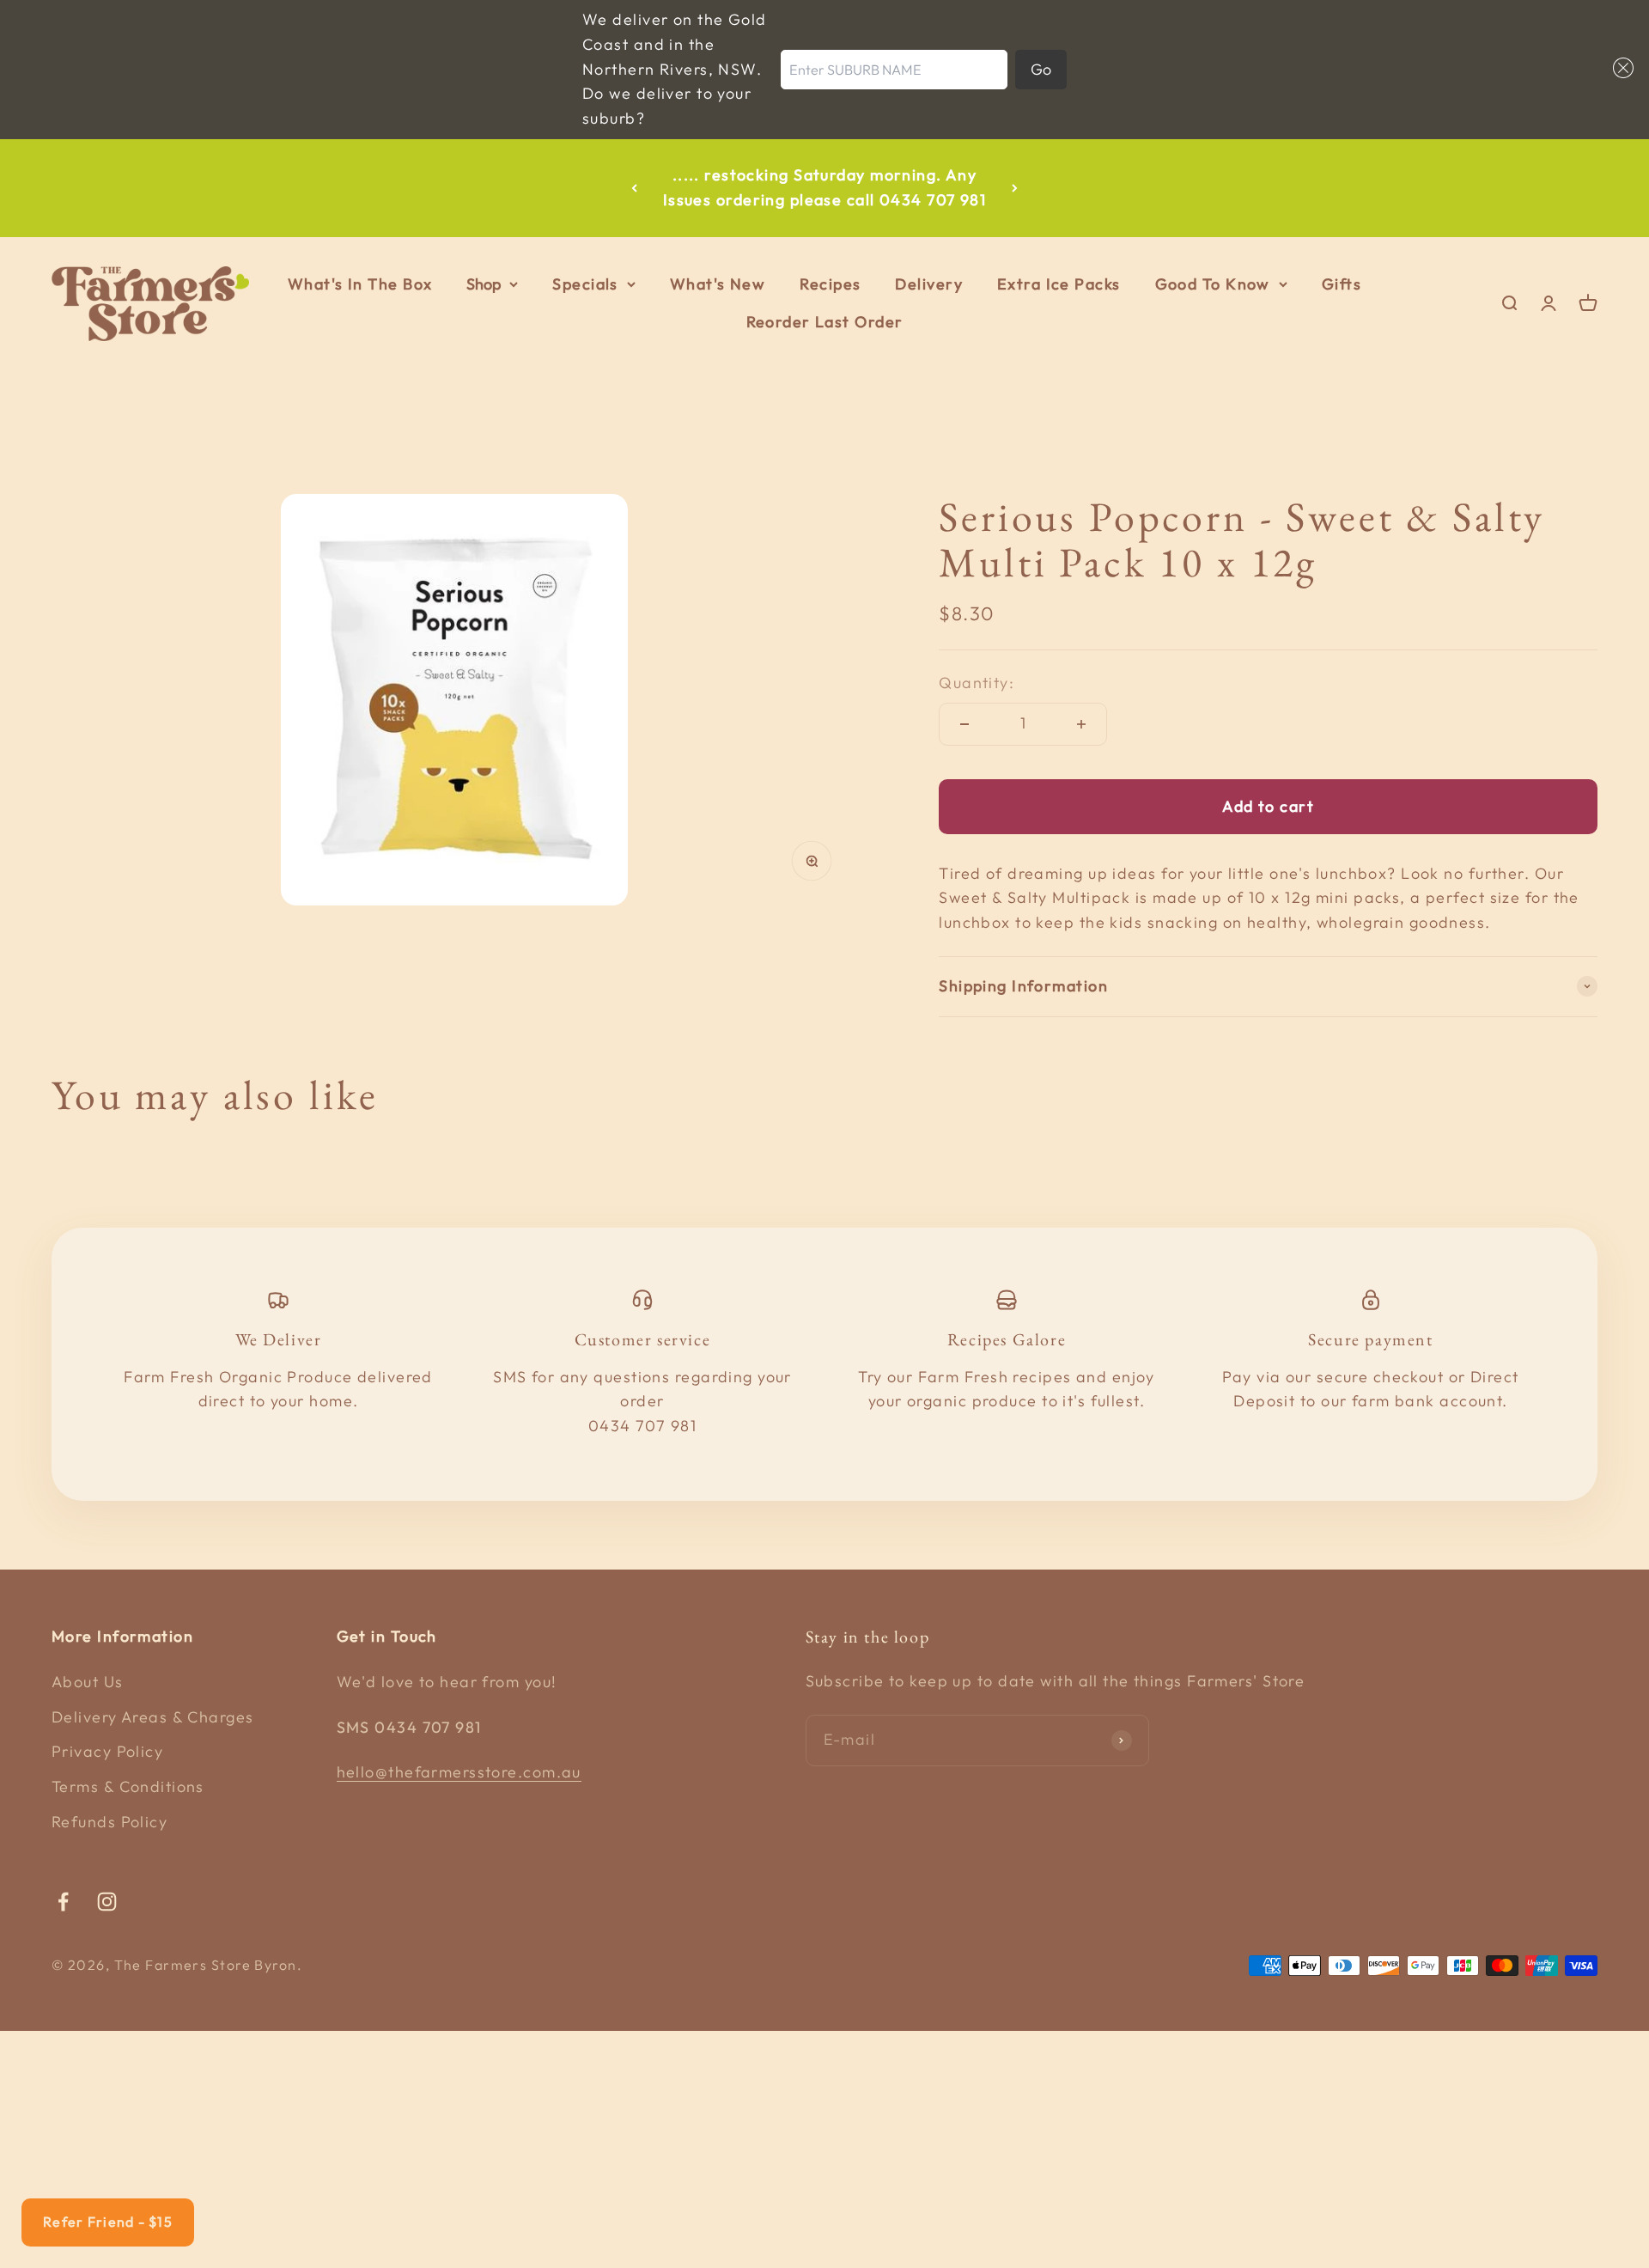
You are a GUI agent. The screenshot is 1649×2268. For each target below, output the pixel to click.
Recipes (830, 284)
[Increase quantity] (1081, 724)
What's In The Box (360, 284)
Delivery (929, 284)
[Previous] (634, 188)
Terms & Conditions (128, 1786)
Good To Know (1213, 284)
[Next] (1015, 188)
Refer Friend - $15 (108, 2222)
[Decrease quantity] (964, 724)
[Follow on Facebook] (63, 1902)
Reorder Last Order (825, 323)
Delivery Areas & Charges (153, 1717)
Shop (484, 284)
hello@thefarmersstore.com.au (459, 1772)
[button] (1619, 68)
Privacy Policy (107, 1751)
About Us (88, 1682)
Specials (585, 284)
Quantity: (977, 683)
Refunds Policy (110, 1822)
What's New (718, 284)
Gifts (1342, 284)
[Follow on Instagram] (107, 1902)
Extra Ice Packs (1059, 284)
